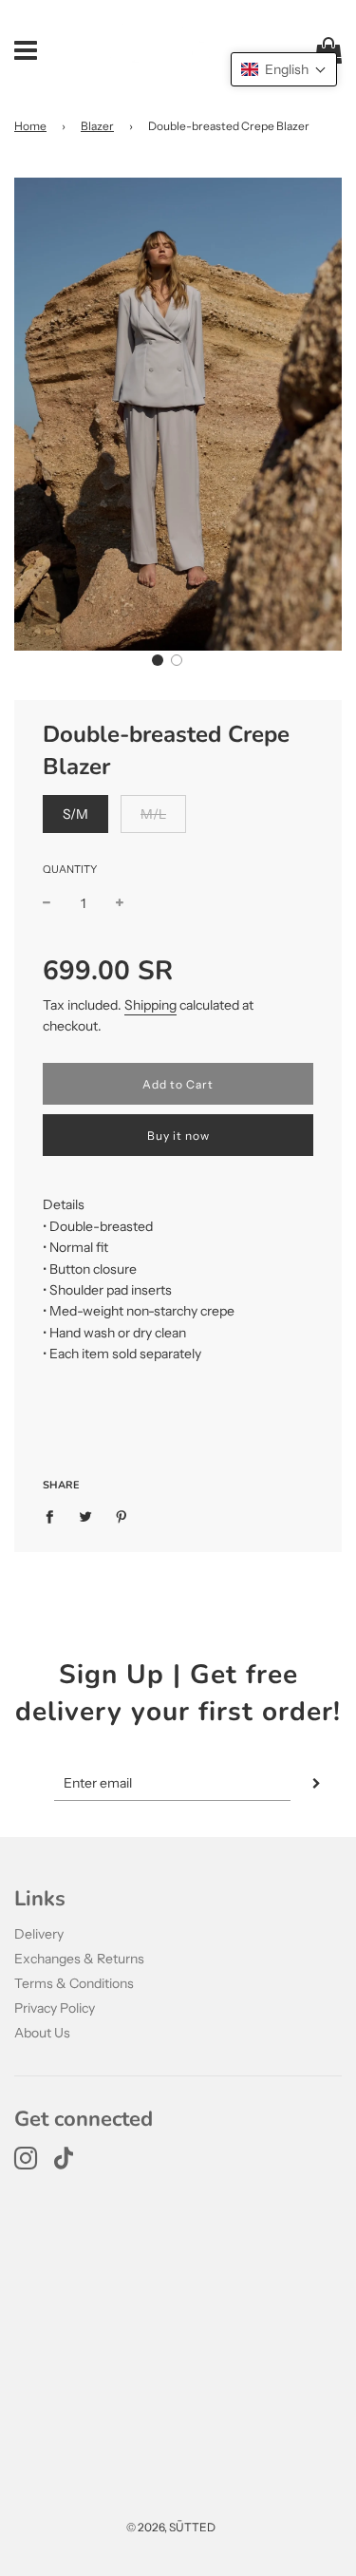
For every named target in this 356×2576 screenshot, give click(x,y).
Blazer (97, 126)
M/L (153, 814)
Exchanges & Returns (79, 1959)
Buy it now (178, 1136)
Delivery (39, 1934)
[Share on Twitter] (86, 1515)
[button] (158, 660)
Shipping (150, 1005)
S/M (75, 814)
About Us (42, 2033)
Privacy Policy (55, 2008)
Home (30, 126)
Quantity (70, 869)
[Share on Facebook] (55, 1515)
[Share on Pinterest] (122, 1515)
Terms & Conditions (74, 1983)
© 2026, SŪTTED (171, 2527)
